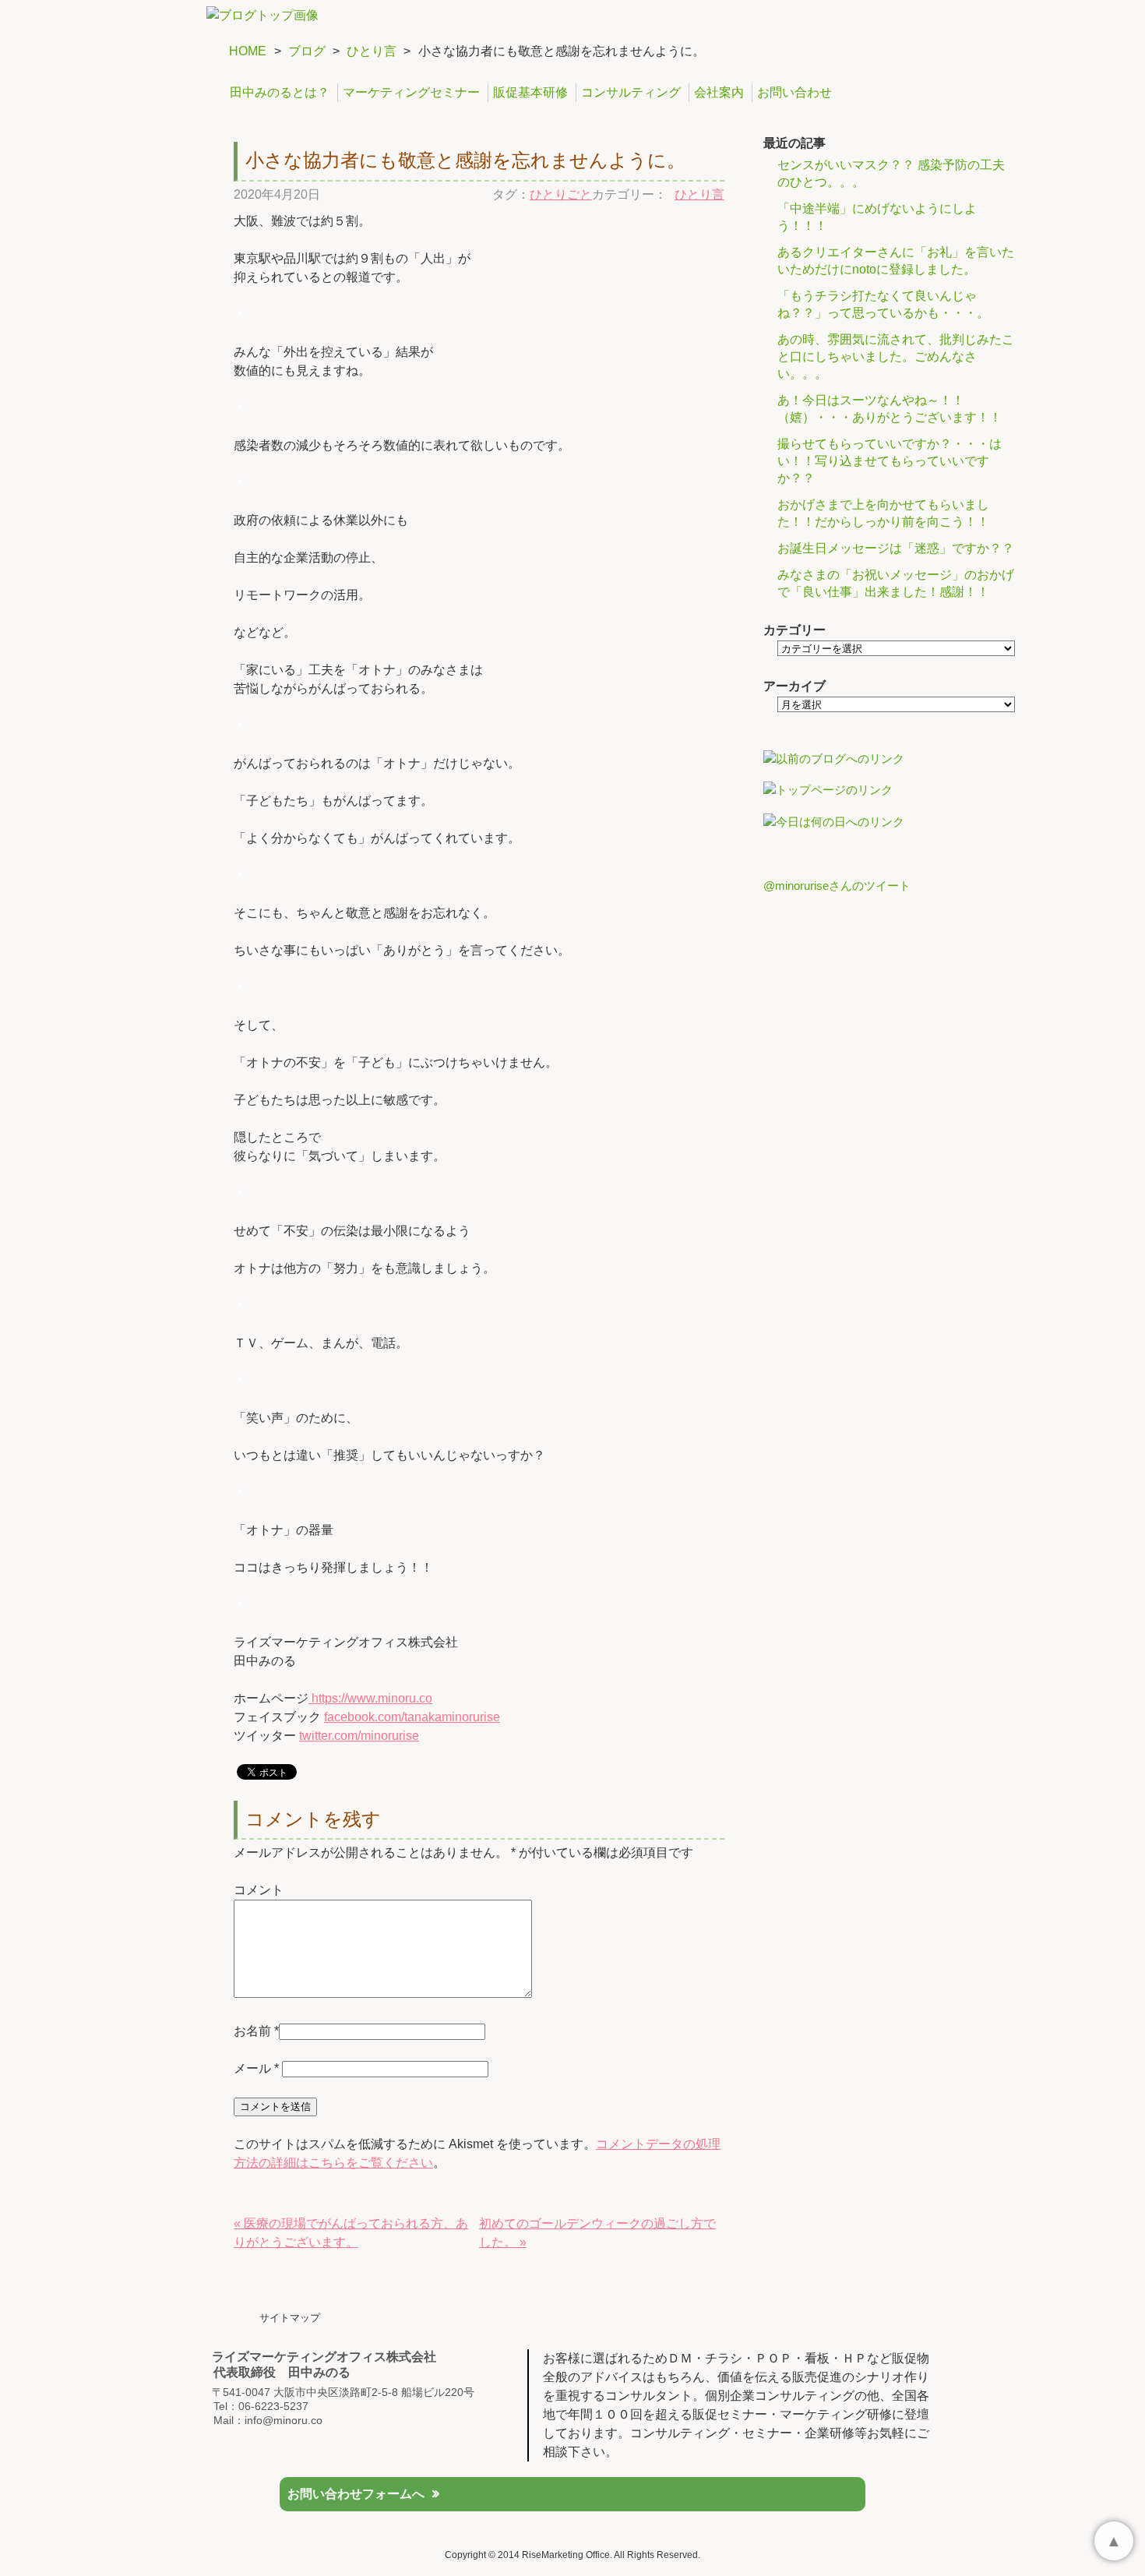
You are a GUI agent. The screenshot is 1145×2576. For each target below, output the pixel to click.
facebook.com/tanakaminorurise (412, 1717)
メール (256, 2068)
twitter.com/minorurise (359, 1736)
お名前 (252, 2031)
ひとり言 (372, 51)
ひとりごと (561, 194)
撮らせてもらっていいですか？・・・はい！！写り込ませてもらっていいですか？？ (890, 461)
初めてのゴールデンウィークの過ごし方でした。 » (597, 2233)
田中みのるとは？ (280, 92)
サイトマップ (290, 2318)
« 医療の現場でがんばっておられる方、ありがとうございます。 (351, 2233)
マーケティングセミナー (411, 92)
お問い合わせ (794, 92)
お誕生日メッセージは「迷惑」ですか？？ (896, 548)
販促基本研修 (530, 92)
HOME (248, 51)
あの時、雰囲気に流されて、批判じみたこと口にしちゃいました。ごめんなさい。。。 (896, 356)
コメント (259, 1890)
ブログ (307, 51)
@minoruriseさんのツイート (837, 886)
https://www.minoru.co (370, 1698)
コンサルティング (631, 92)
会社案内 (719, 92)
